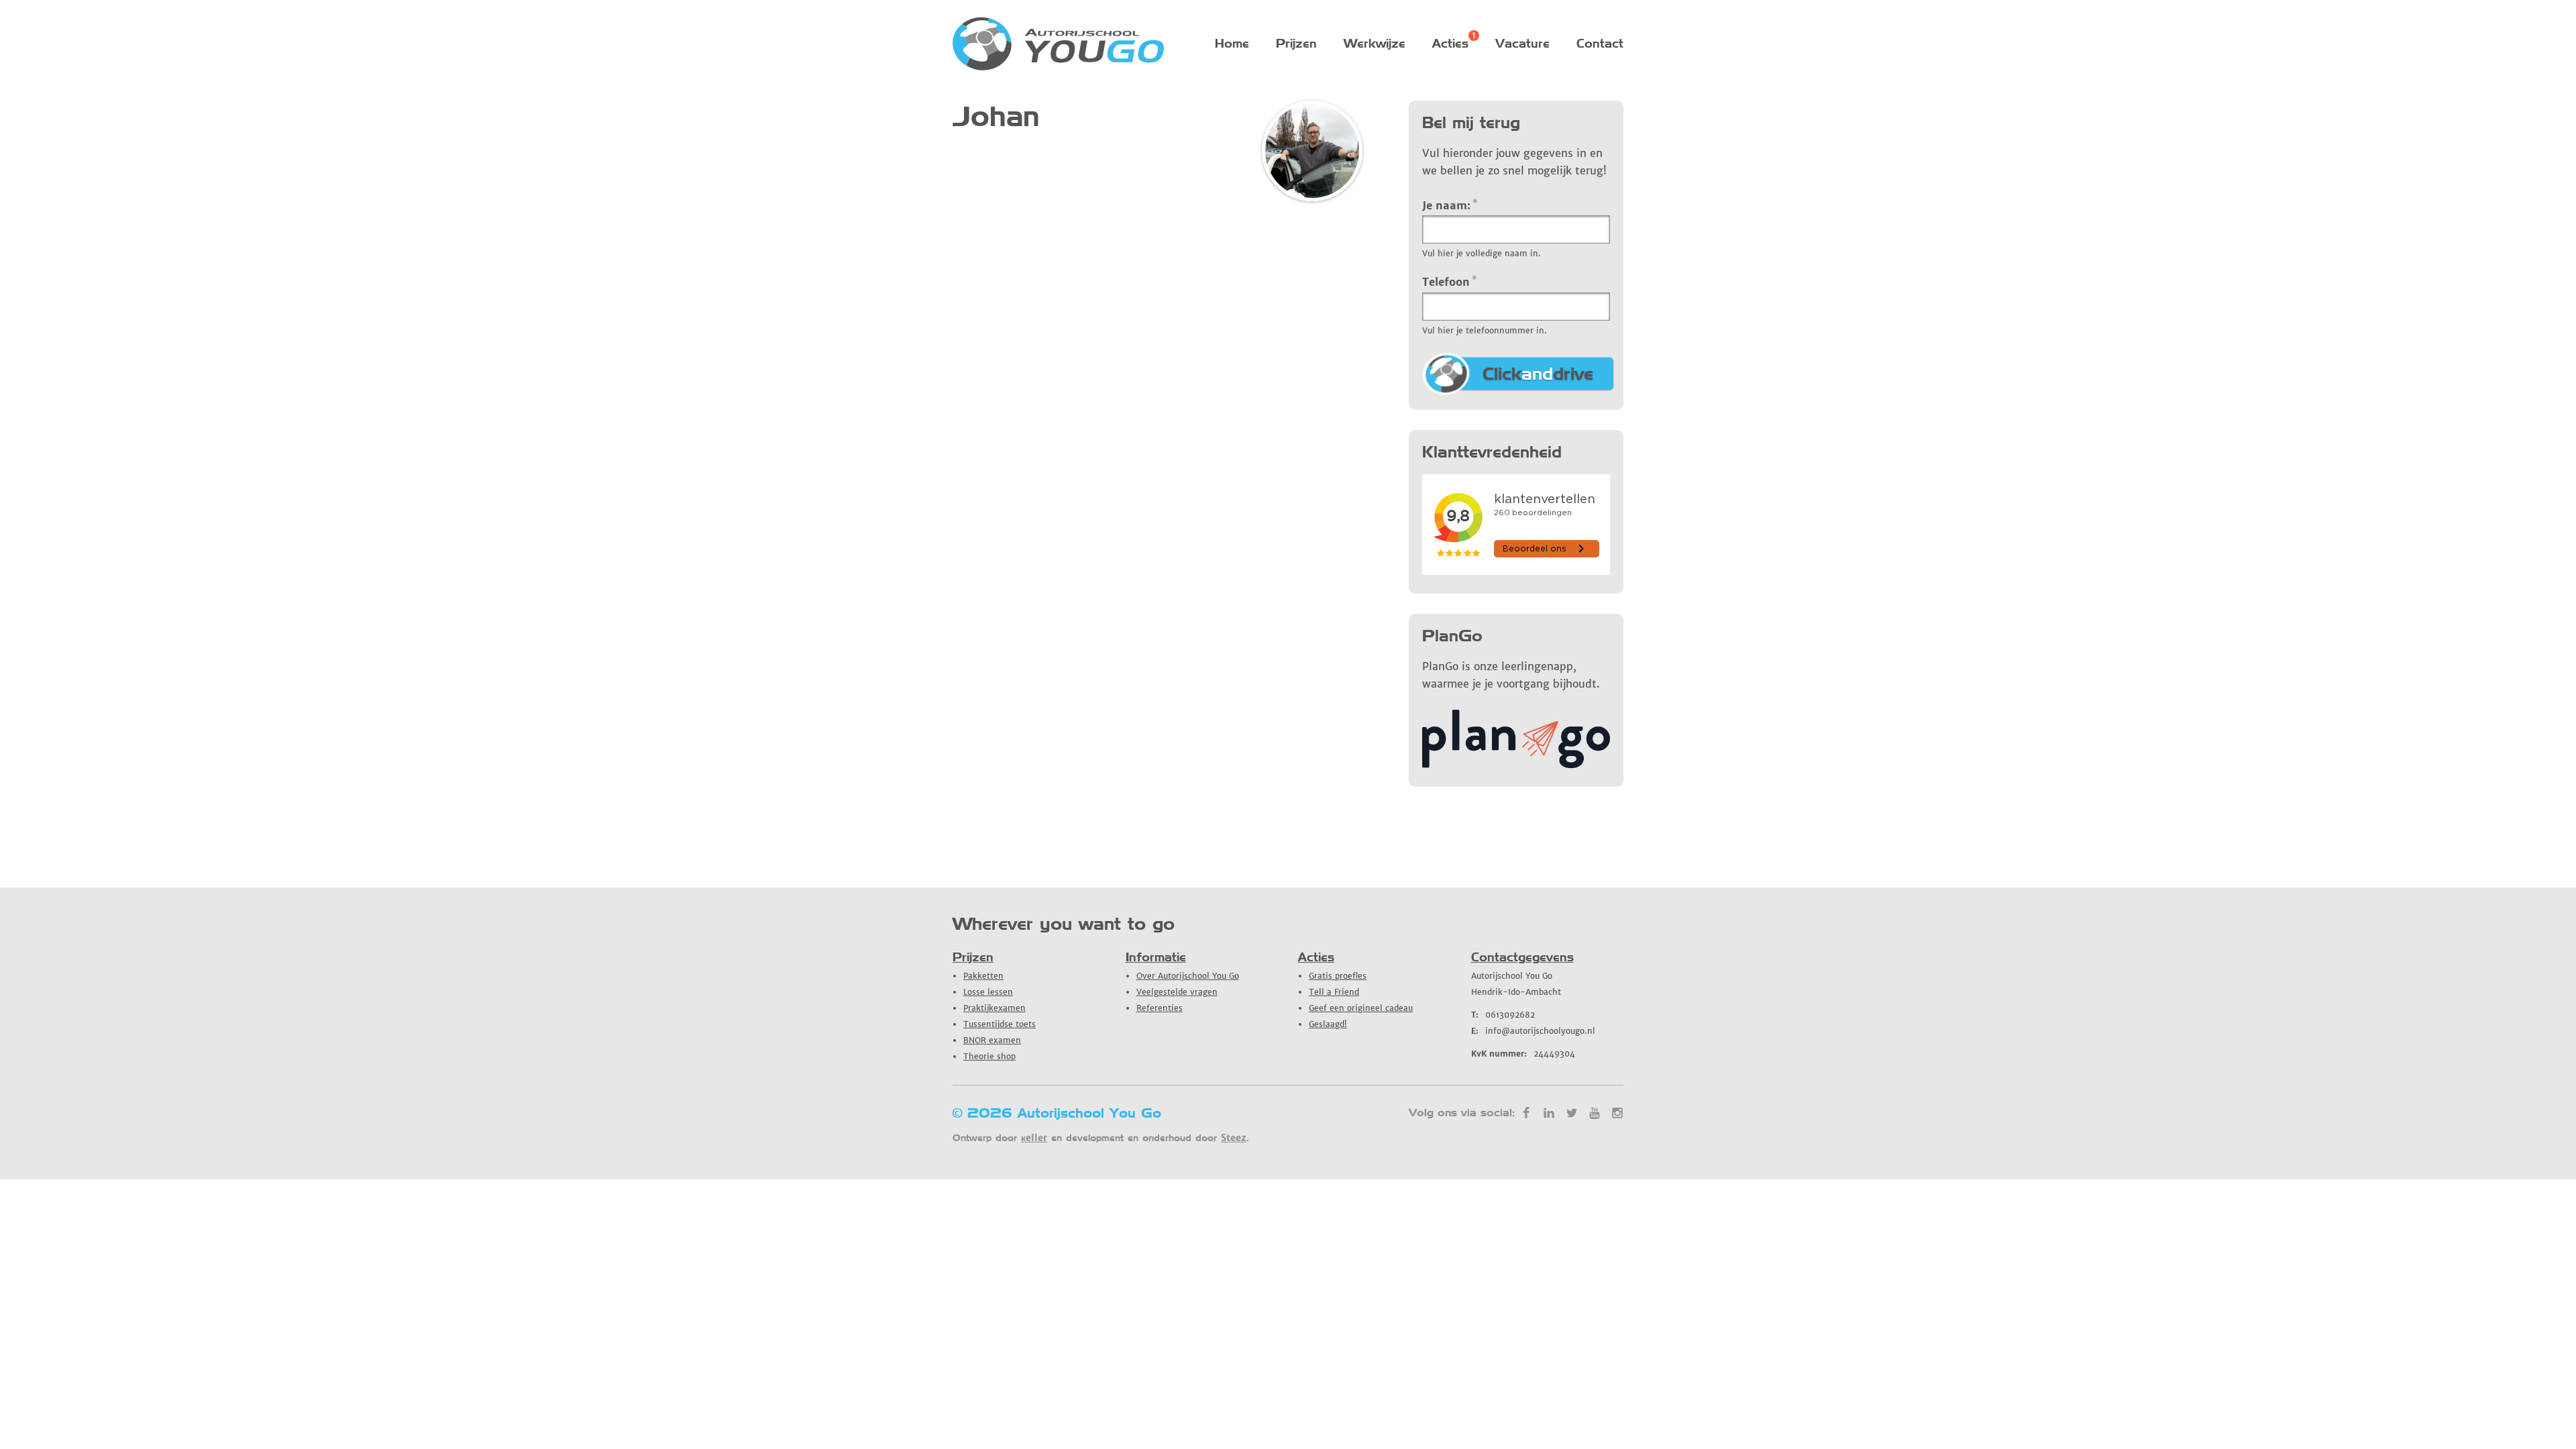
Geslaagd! (1328, 1024)
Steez (1234, 1138)
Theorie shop (989, 1056)
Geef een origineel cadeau (1361, 1008)
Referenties (1160, 1008)
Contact (1600, 43)
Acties (1450, 43)
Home (1232, 43)
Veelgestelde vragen (1177, 992)
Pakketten (983, 976)
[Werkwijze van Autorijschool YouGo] (1516, 764)
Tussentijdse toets (1000, 1024)
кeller (1034, 1138)
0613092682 (1503, 1015)
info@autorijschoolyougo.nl (1533, 1031)
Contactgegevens (1522, 957)
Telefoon (1450, 281)
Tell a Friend (1334, 992)
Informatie (1156, 957)
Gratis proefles (1338, 976)
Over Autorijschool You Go (1188, 976)
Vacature (1522, 43)
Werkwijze (1375, 43)
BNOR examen (992, 1040)
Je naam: (1450, 205)
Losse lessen (988, 992)
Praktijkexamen (995, 1008)
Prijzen (1296, 43)
